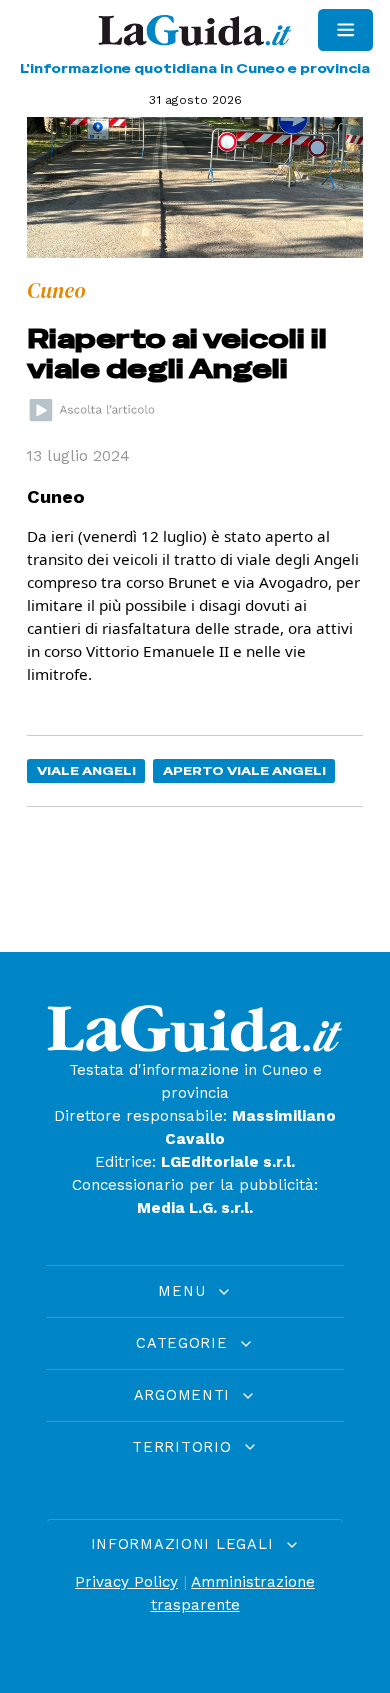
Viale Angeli (86, 770)
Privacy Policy (126, 1582)
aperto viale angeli (244, 770)
